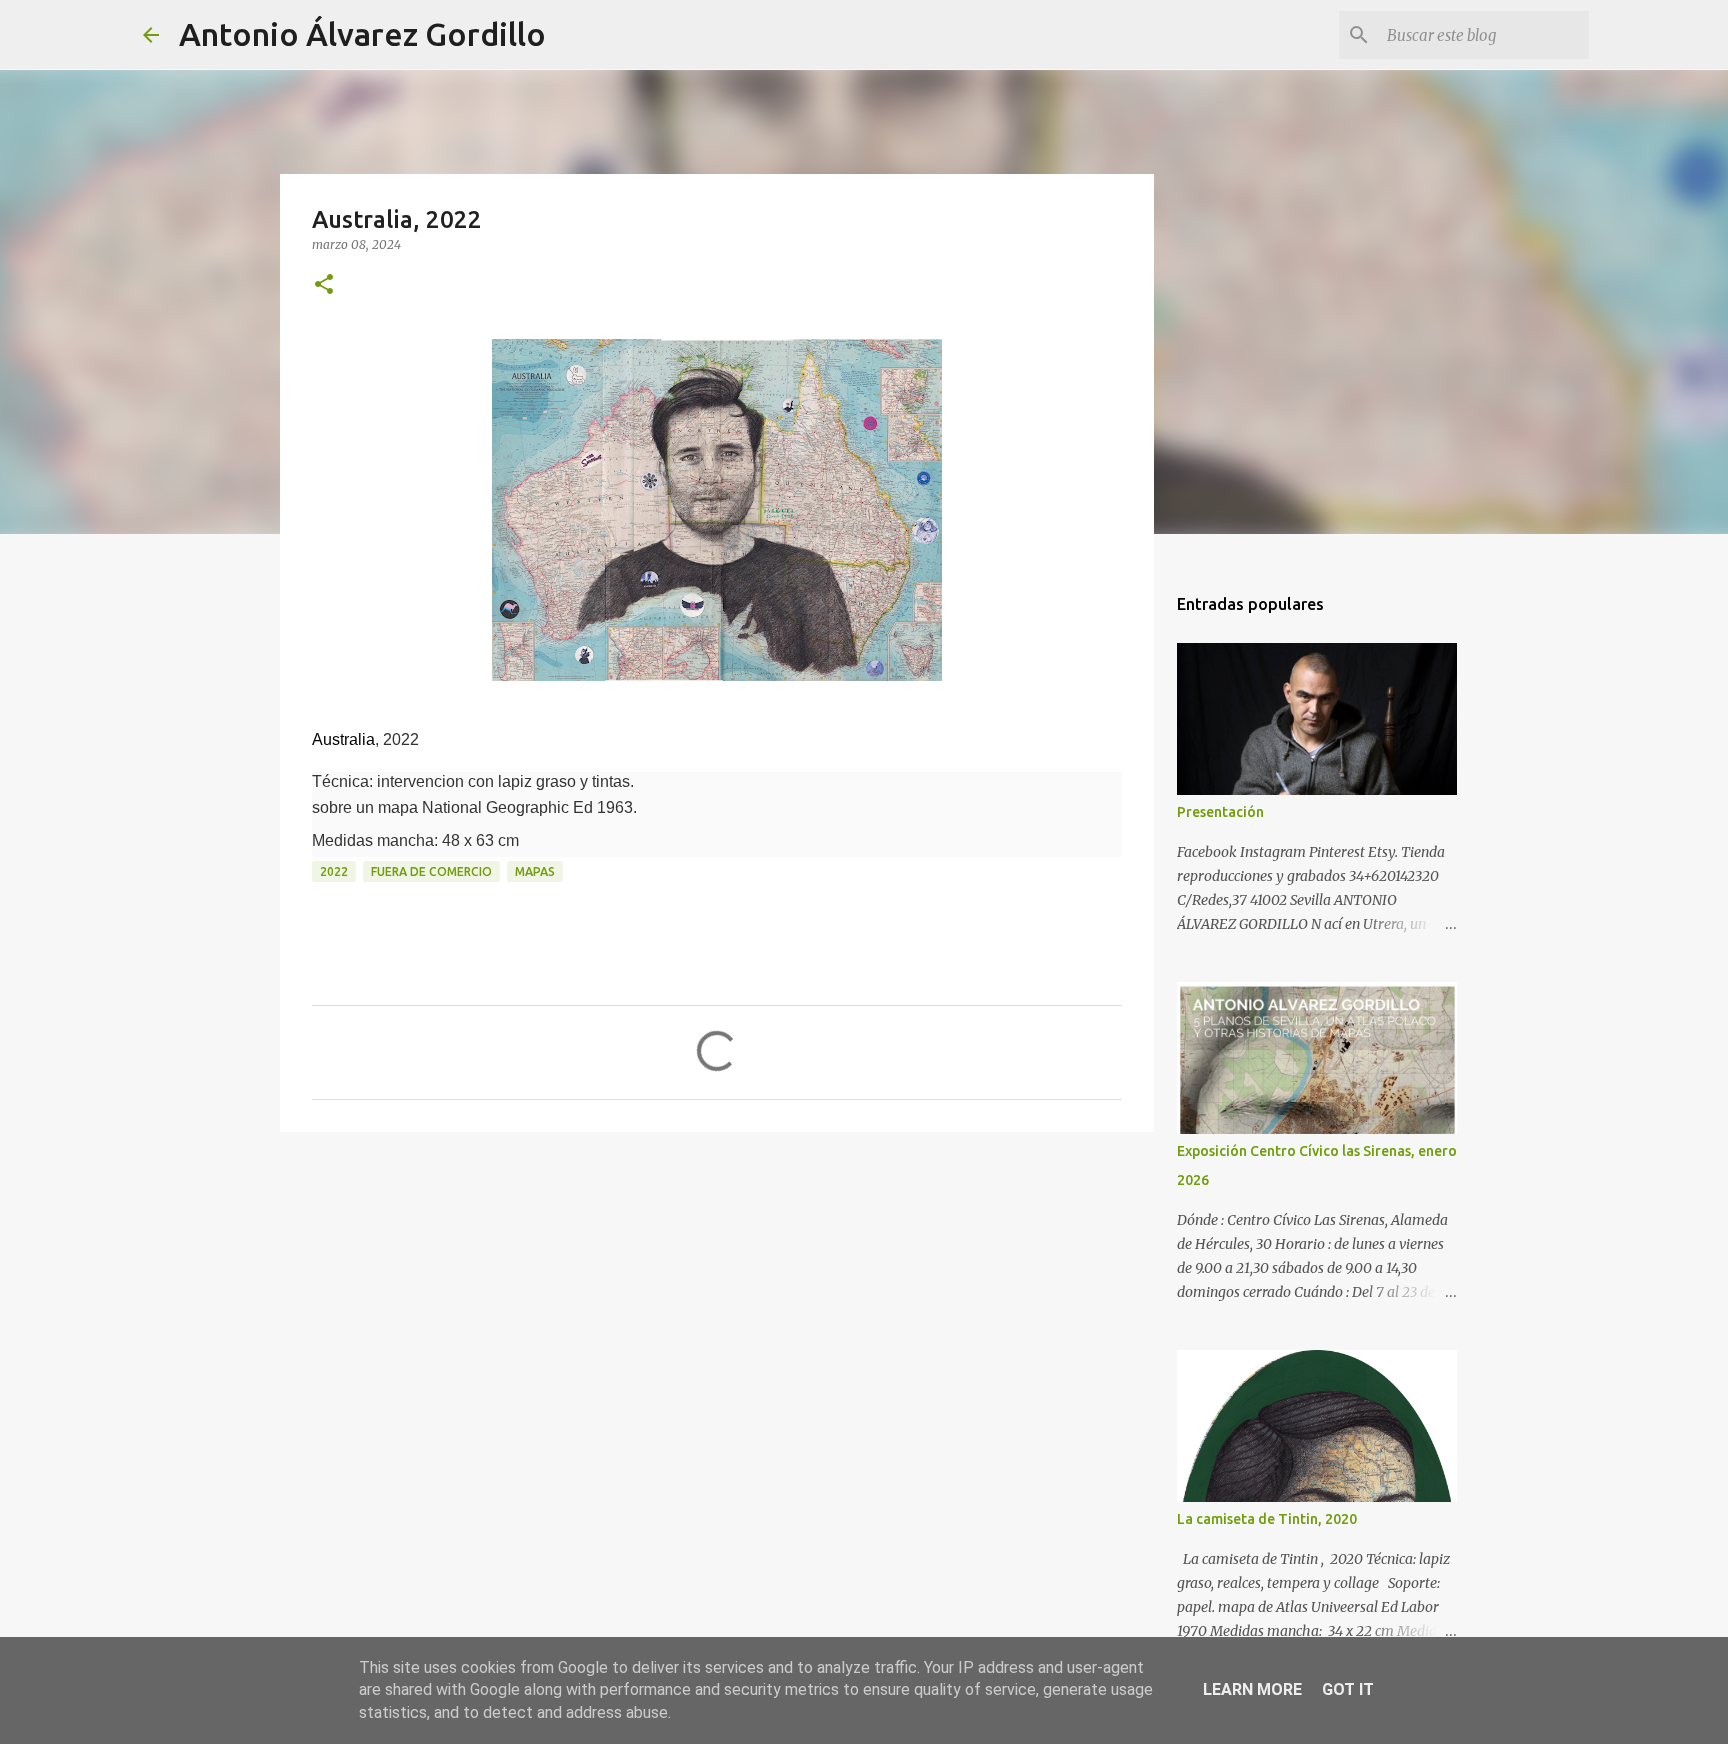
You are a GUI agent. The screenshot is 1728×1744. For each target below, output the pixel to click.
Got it (1348, 1689)
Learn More (1252, 1689)
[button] (324, 285)
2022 (334, 871)
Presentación (1220, 812)
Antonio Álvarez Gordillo (362, 34)
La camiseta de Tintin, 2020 (1267, 1519)
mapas (535, 871)
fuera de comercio (431, 871)
